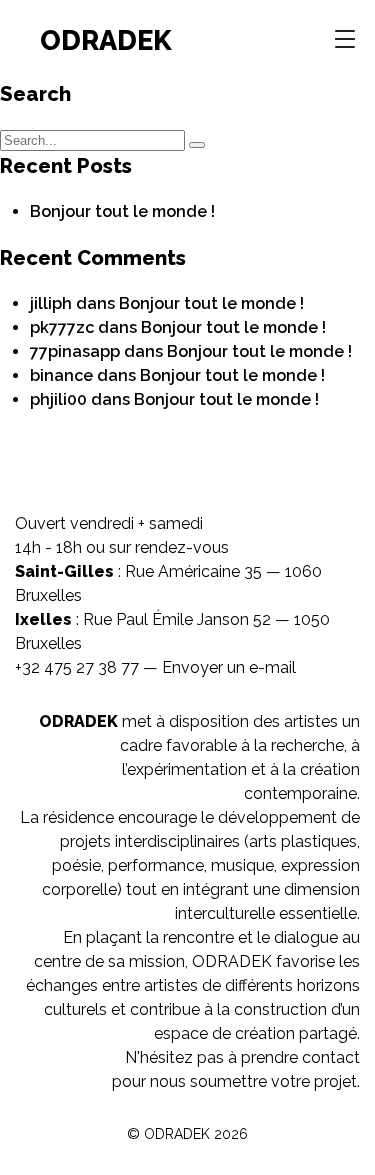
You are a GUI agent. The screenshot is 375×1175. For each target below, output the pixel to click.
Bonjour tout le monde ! (122, 211)
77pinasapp (75, 351)
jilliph (51, 303)
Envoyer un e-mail (229, 667)
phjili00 (58, 399)
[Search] (197, 145)
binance (61, 375)
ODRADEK (106, 40)
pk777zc (62, 327)
